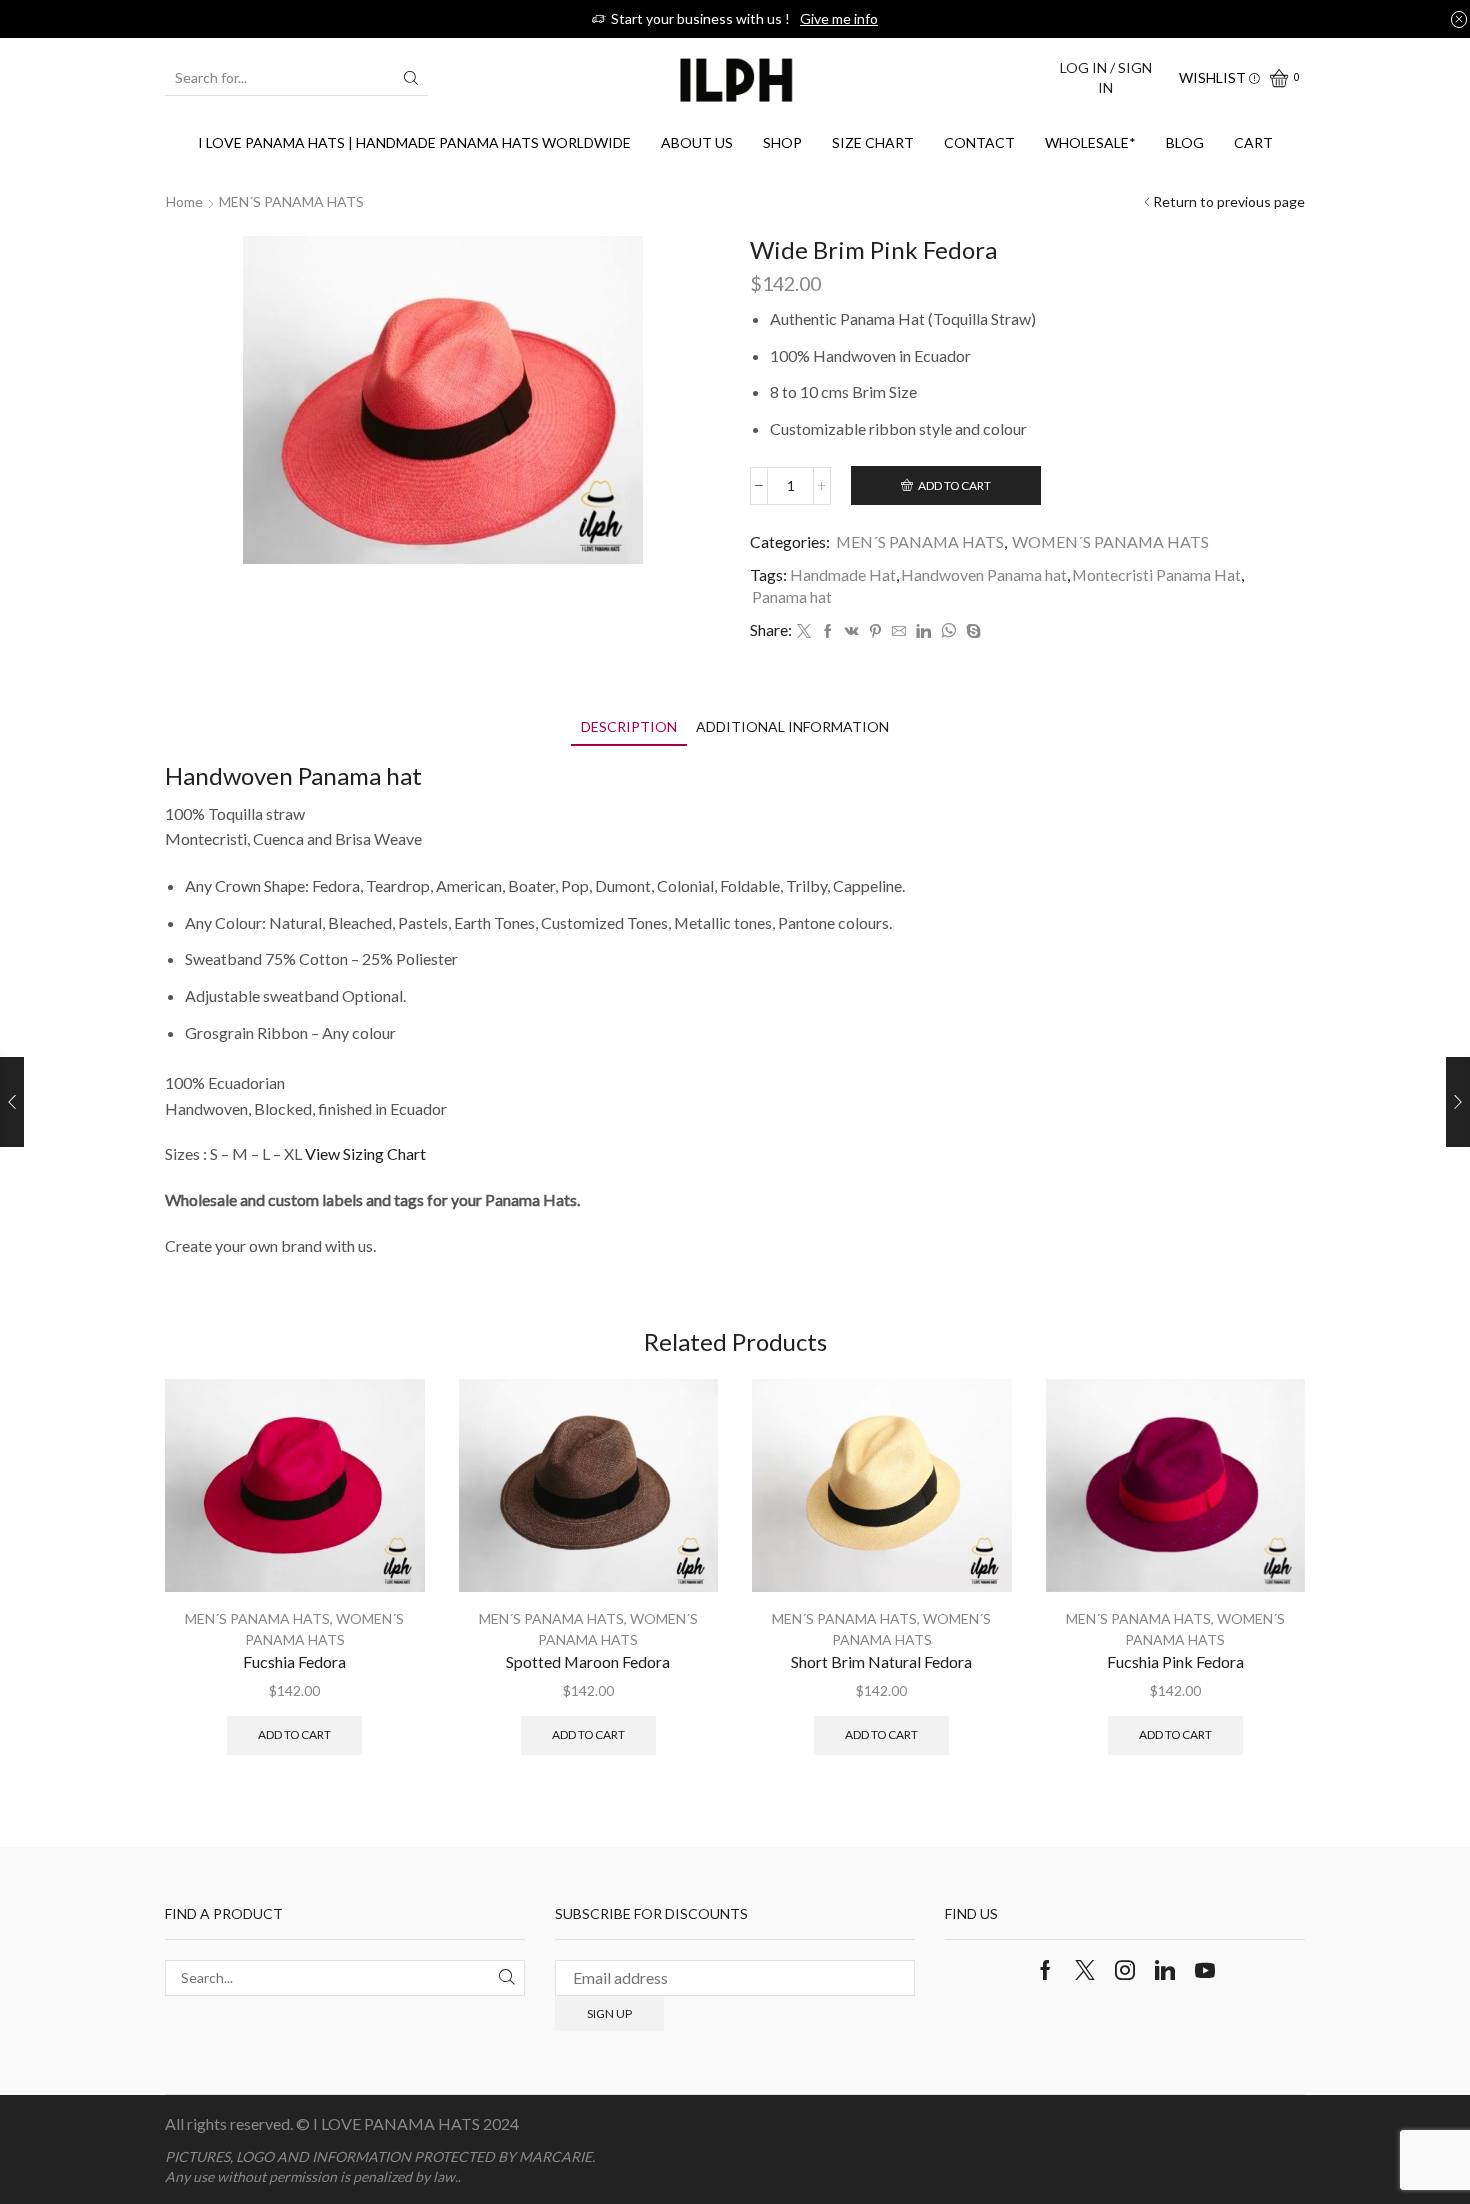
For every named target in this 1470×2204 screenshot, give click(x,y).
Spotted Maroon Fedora (588, 1661)
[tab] (629, 726)
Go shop (860, 18)
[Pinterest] (875, 631)
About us (697, 142)
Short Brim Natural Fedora (881, 1661)
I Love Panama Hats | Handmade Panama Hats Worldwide (414, 142)
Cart (1253, 142)
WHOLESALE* (1090, 142)
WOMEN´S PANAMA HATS (1110, 541)
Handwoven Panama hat (984, 574)
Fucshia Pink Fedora (1175, 1661)
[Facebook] (828, 631)
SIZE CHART (873, 142)
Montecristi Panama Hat (1156, 574)
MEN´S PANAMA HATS (291, 201)
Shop (782, 142)
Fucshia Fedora (294, 1661)
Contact (979, 142)
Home (184, 201)
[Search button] (411, 78)
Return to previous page (1229, 201)
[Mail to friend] (899, 631)
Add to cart (954, 485)
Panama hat (792, 596)
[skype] (971, 631)
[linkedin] (923, 631)
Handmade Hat (843, 574)
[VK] (852, 631)
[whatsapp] (948, 631)
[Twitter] (804, 631)
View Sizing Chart (365, 1153)
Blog (1185, 142)
